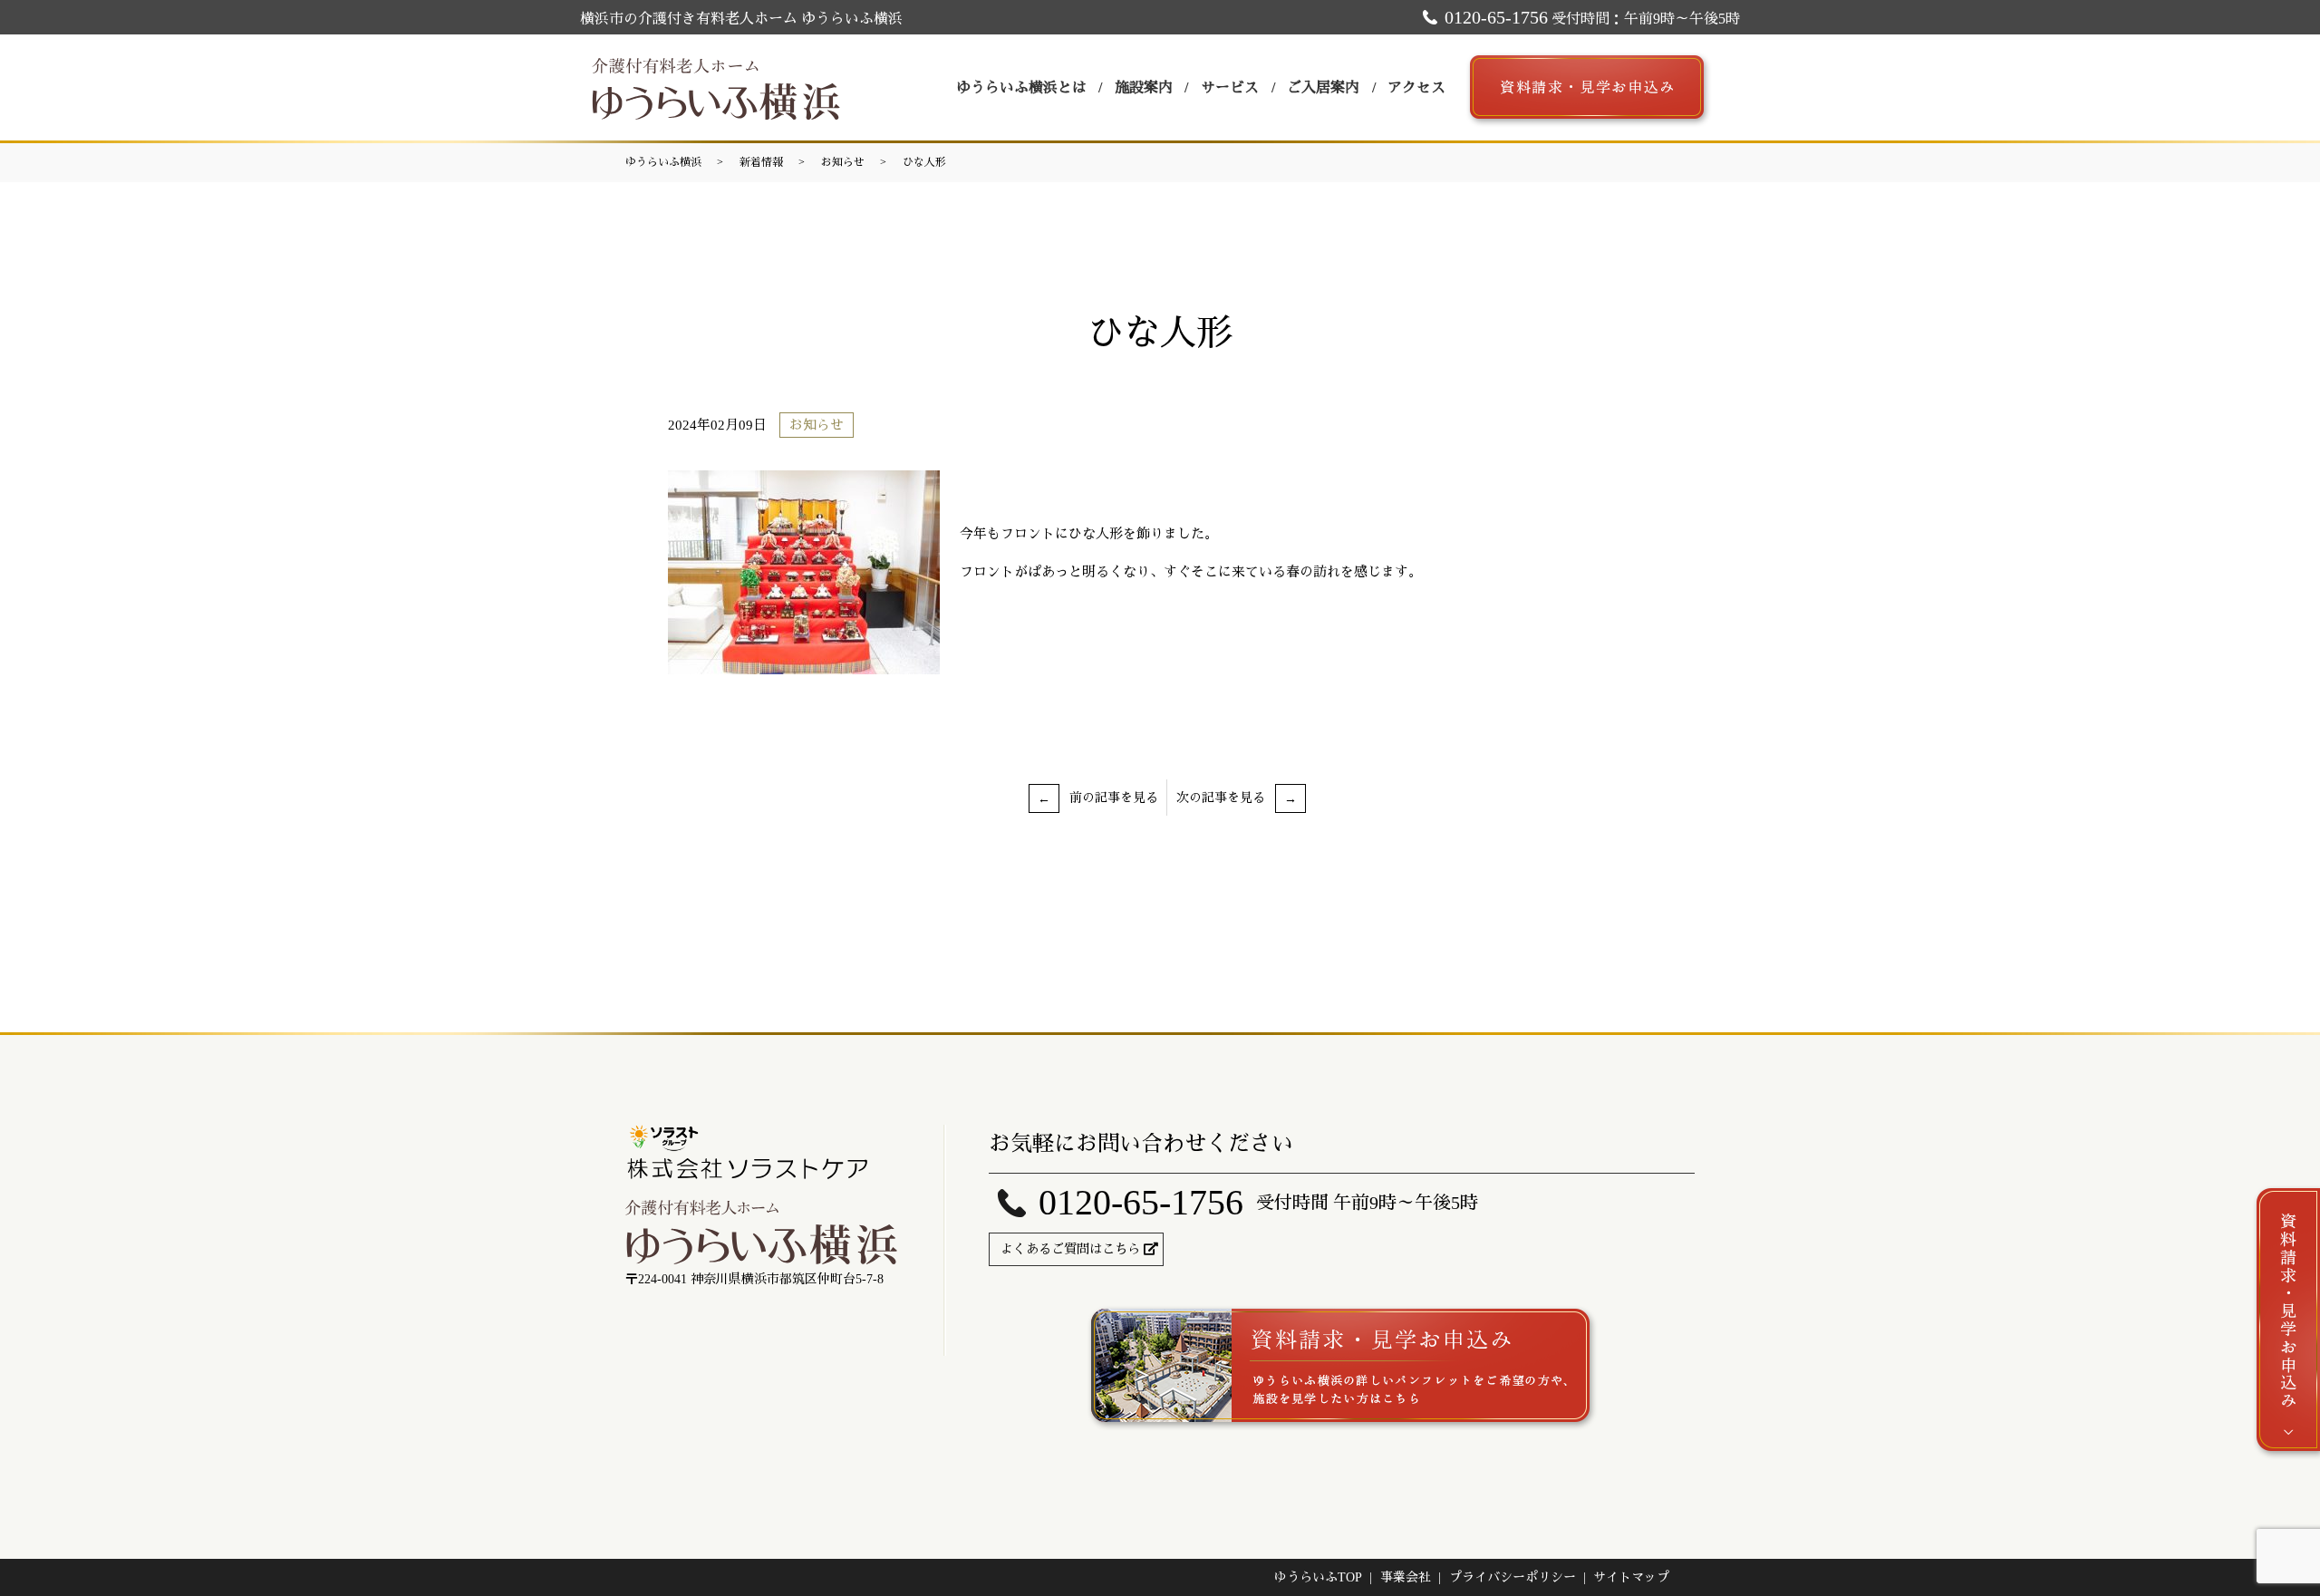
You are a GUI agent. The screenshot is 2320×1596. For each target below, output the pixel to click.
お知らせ (843, 162)
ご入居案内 (1323, 87)
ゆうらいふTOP (1318, 1577)
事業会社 (1406, 1577)
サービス (1230, 87)
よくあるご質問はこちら (1070, 1249)
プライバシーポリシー (1513, 1577)
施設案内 (1144, 87)
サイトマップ (1631, 1577)
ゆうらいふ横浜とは (1021, 87)
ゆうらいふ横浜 (663, 162)
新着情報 (761, 162)
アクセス (1416, 87)
